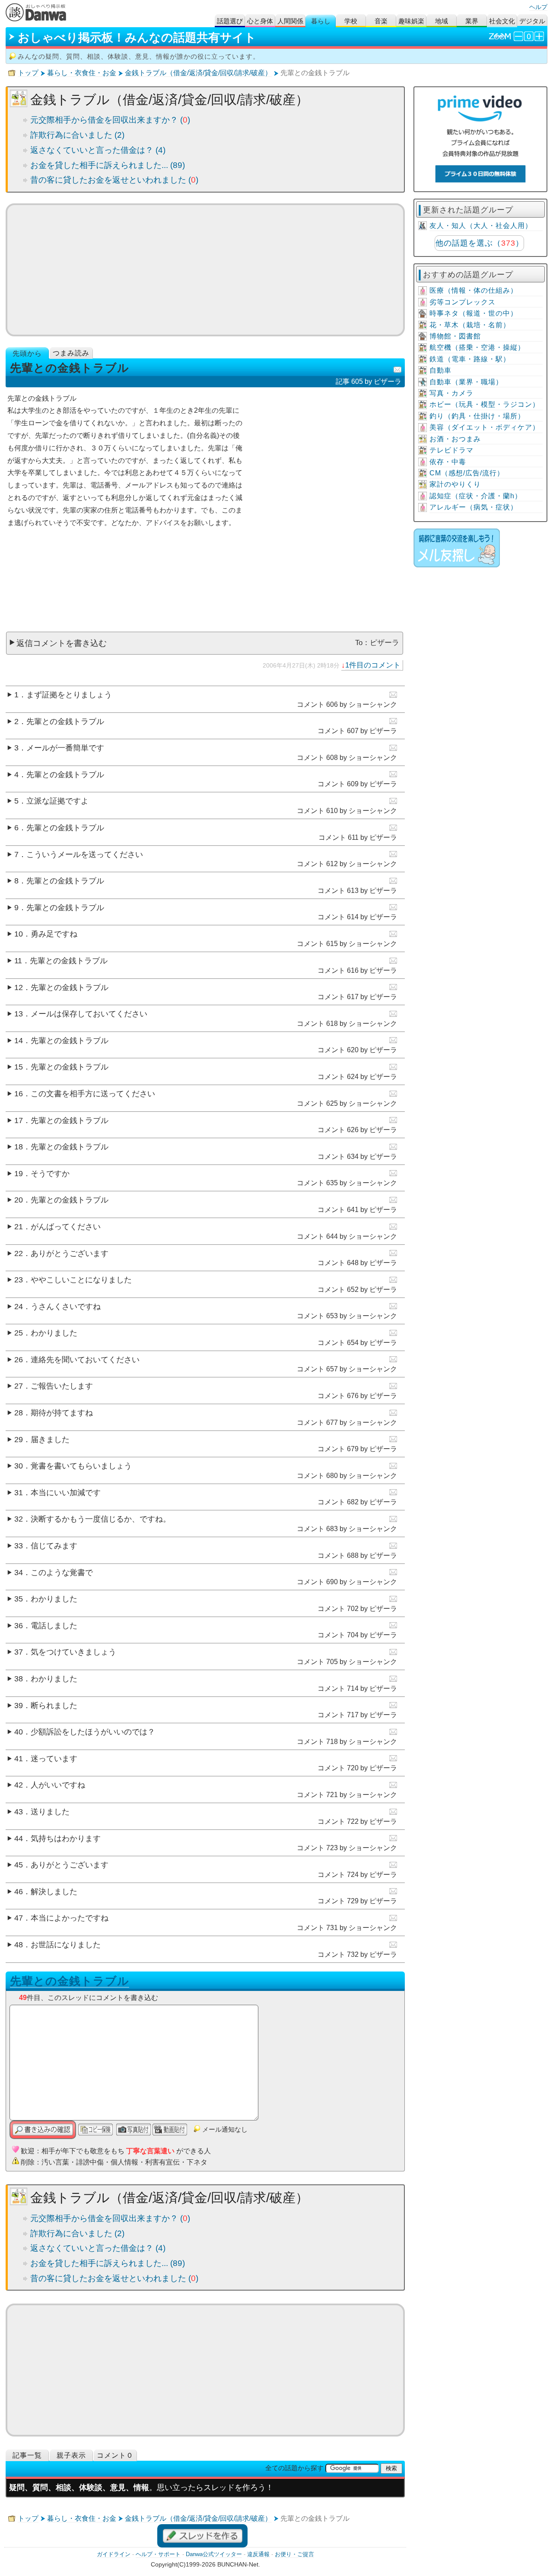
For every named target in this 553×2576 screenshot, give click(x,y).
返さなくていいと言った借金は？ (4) (98, 150)
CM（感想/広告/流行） (467, 473)
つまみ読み (71, 353)
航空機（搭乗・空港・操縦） (477, 347)
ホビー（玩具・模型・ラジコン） (485, 404)
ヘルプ (538, 7)
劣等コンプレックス (462, 302)
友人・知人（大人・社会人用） (481, 226)
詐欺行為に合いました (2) (77, 135)
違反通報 (258, 2554)
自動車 (440, 370)
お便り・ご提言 (294, 2554)
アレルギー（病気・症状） (474, 507)
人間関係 (290, 21)
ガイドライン (114, 2554)
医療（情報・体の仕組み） (474, 290)
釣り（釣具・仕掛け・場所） (477, 416)
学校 (351, 21)
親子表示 (71, 2455)
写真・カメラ (451, 393)
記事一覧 (27, 2455)
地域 (442, 21)
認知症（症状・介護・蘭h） (476, 496)
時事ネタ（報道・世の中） (474, 313)
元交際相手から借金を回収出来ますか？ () (110, 120)
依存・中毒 (448, 462)
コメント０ (115, 2455)
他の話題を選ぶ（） (480, 243)
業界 (472, 21)
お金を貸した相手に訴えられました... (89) (108, 165)
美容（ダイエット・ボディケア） (485, 427)
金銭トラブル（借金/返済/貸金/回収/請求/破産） (198, 73)
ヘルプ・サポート (158, 2554)
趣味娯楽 (411, 21)
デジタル (532, 21)
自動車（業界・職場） (466, 382)
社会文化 (502, 21)
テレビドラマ (451, 450)
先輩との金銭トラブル (70, 1981)
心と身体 (260, 21)
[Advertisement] (205, 270)
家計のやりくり (455, 484)
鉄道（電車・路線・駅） (470, 359)
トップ (28, 73)
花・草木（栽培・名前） (470, 325)
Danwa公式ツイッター (214, 2554)
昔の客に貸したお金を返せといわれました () (114, 180)
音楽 (381, 21)
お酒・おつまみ (455, 439)
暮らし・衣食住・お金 (82, 73)
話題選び (230, 21)
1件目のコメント (373, 665)
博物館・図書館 (455, 336)
